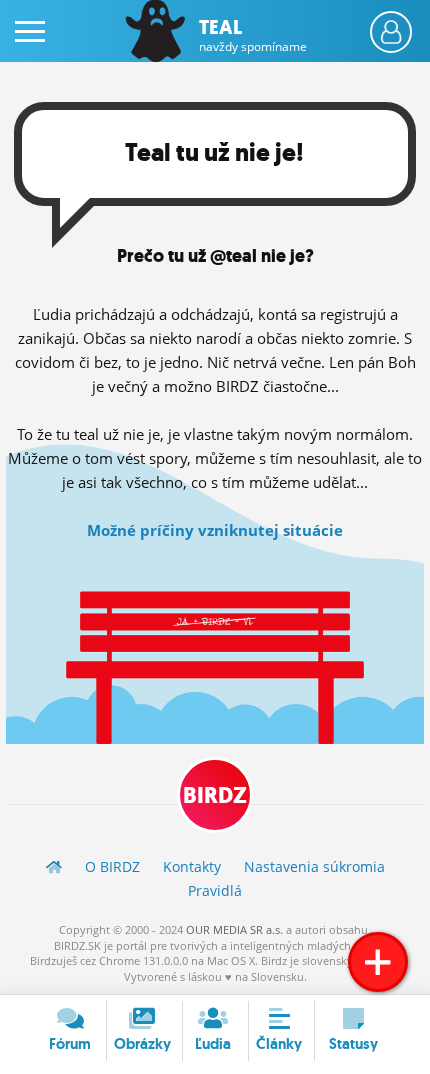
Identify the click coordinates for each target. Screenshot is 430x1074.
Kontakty (192, 866)
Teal (253, 35)
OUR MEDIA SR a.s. (234, 929)
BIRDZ (215, 795)
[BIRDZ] (54, 866)
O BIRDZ (112, 866)
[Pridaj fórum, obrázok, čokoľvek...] (378, 962)
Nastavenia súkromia (314, 866)
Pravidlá (215, 890)
